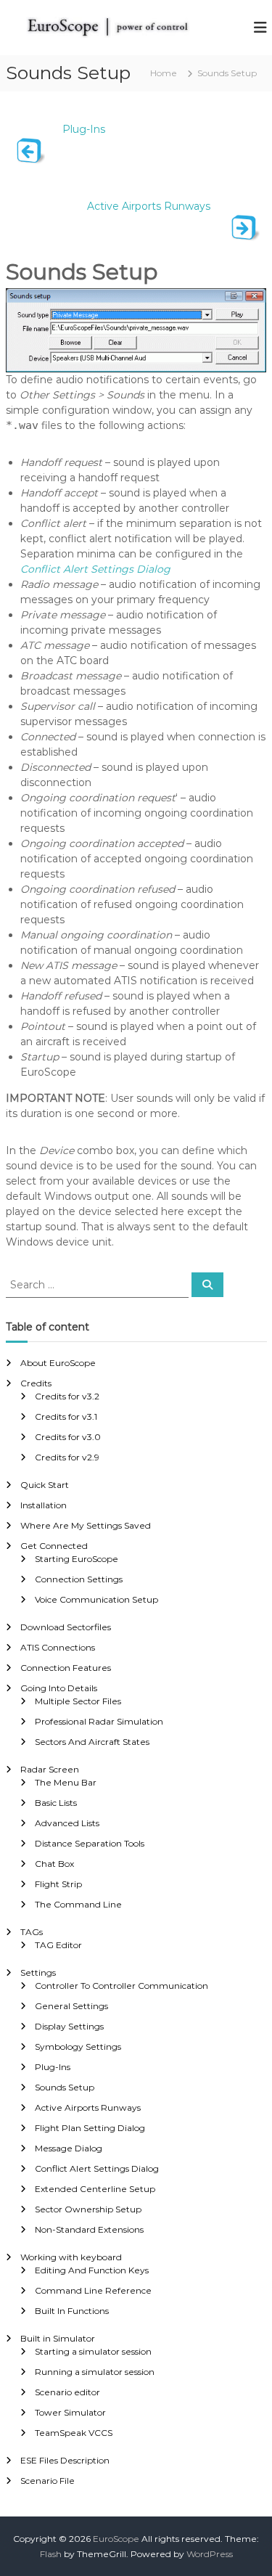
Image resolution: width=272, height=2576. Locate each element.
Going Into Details (59, 1688)
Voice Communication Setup (96, 1599)
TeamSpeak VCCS (74, 2433)
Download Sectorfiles (66, 1627)
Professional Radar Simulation (99, 1721)
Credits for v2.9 (67, 1457)
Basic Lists (56, 1803)
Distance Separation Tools (90, 1843)
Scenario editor (67, 2392)
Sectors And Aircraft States (92, 1742)
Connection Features (66, 1668)
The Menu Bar (66, 1782)
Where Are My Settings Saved (86, 1525)
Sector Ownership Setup (88, 2209)
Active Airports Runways (149, 206)
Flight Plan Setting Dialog (90, 2128)
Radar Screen (50, 1769)
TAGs (32, 1932)
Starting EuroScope (77, 1559)
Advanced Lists (67, 1823)
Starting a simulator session (93, 2351)
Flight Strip (58, 1884)
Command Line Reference (93, 2290)
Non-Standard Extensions (89, 2229)
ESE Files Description (65, 2460)
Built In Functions (72, 2311)
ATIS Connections (58, 1647)
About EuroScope (58, 1363)
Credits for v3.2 (67, 1396)
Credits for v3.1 (66, 1416)
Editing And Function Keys (92, 2270)
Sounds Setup (65, 2087)
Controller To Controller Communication (121, 1986)
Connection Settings (79, 1579)
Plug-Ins (84, 129)
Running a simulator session (95, 2372)
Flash (51, 2554)
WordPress (210, 2554)
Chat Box (54, 1864)
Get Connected (54, 1546)
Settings (38, 1972)
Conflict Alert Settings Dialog (95, 569)
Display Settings (69, 2026)
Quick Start (45, 1485)
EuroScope (116, 2539)
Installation (44, 1505)
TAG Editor (58, 1945)
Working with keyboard (71, 2257)
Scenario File (48, 2481)
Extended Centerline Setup (95, 2189)
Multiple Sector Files (78, 1701)
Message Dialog (69, 2148)
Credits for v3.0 (68, 1437)
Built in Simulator (58, 2338)
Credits (36, 1383)
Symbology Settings (78, 2047)
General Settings (71, 2006)
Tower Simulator (70, 2412)
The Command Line (78, 1904)
